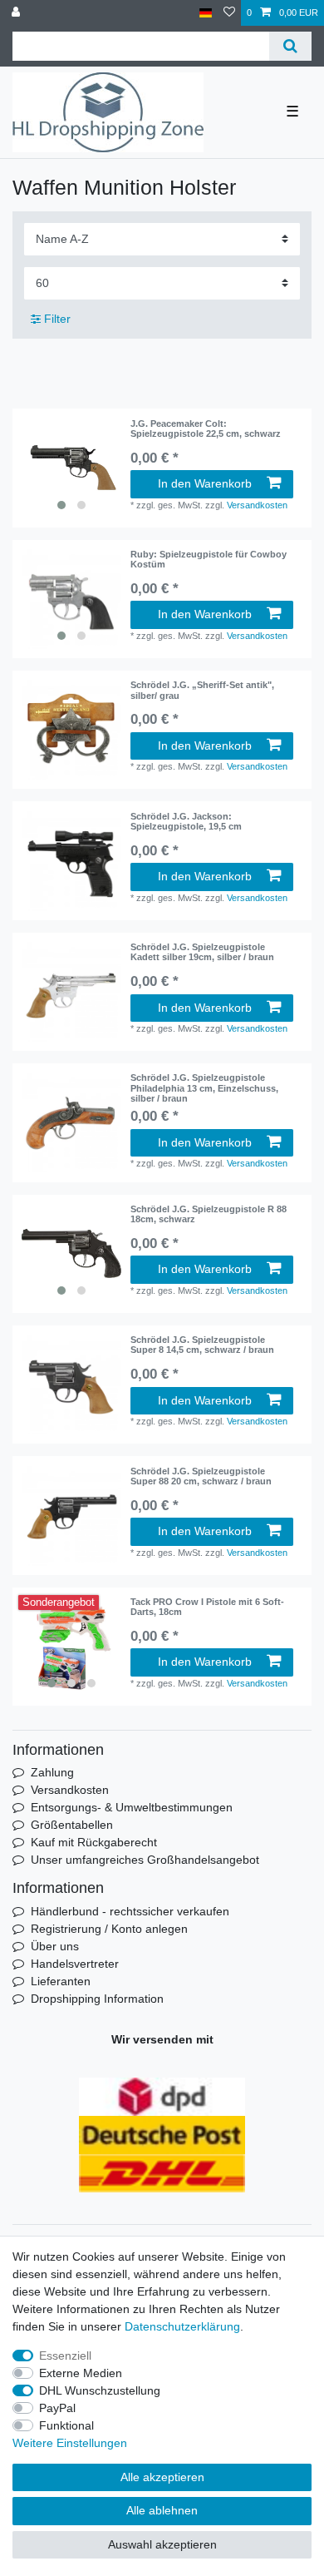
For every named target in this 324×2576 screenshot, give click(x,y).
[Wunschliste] (229, 13)
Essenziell (65, 2356)
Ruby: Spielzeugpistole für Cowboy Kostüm (209, 559)
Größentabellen (72, 1825)
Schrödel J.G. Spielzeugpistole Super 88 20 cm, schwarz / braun (201, 1476)
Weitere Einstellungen (70, 2443)
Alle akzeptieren (162, 2477)
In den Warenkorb (205, 483)
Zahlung (52, 1772)
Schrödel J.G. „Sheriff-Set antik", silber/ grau (202, 690)
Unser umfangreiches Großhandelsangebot (145, 1860)
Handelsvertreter (75, 1964)
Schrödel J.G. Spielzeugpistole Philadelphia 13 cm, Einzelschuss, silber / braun (204, 1088)
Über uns (55, 1946)
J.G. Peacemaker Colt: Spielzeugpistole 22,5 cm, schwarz (206, 429)
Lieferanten (61, 1981)
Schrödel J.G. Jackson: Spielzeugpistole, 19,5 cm (186, 821)
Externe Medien (81, 2373)
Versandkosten (257, 505)
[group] (71, 468)
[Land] (206, 13)
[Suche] (290, 46)
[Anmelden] (17, 13)
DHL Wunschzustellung (100, 2390)
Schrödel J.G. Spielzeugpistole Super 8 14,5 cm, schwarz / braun (202, 1345)
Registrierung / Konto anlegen (109, 1929)
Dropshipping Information (97, 1999)
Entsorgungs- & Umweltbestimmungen (132, 1807)
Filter (56, 319)
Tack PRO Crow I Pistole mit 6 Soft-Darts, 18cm (207, 1607)
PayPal (57, 2408)
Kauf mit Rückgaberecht (94, 1842)
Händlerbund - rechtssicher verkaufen (130, 1911)
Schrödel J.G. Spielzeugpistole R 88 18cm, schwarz (209, 1214)
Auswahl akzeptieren (162, 2544)
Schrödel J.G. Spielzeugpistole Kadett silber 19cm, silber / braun (202, 952)
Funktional (66, 2425)
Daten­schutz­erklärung (182, 2326)
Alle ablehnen (162, 2510)
